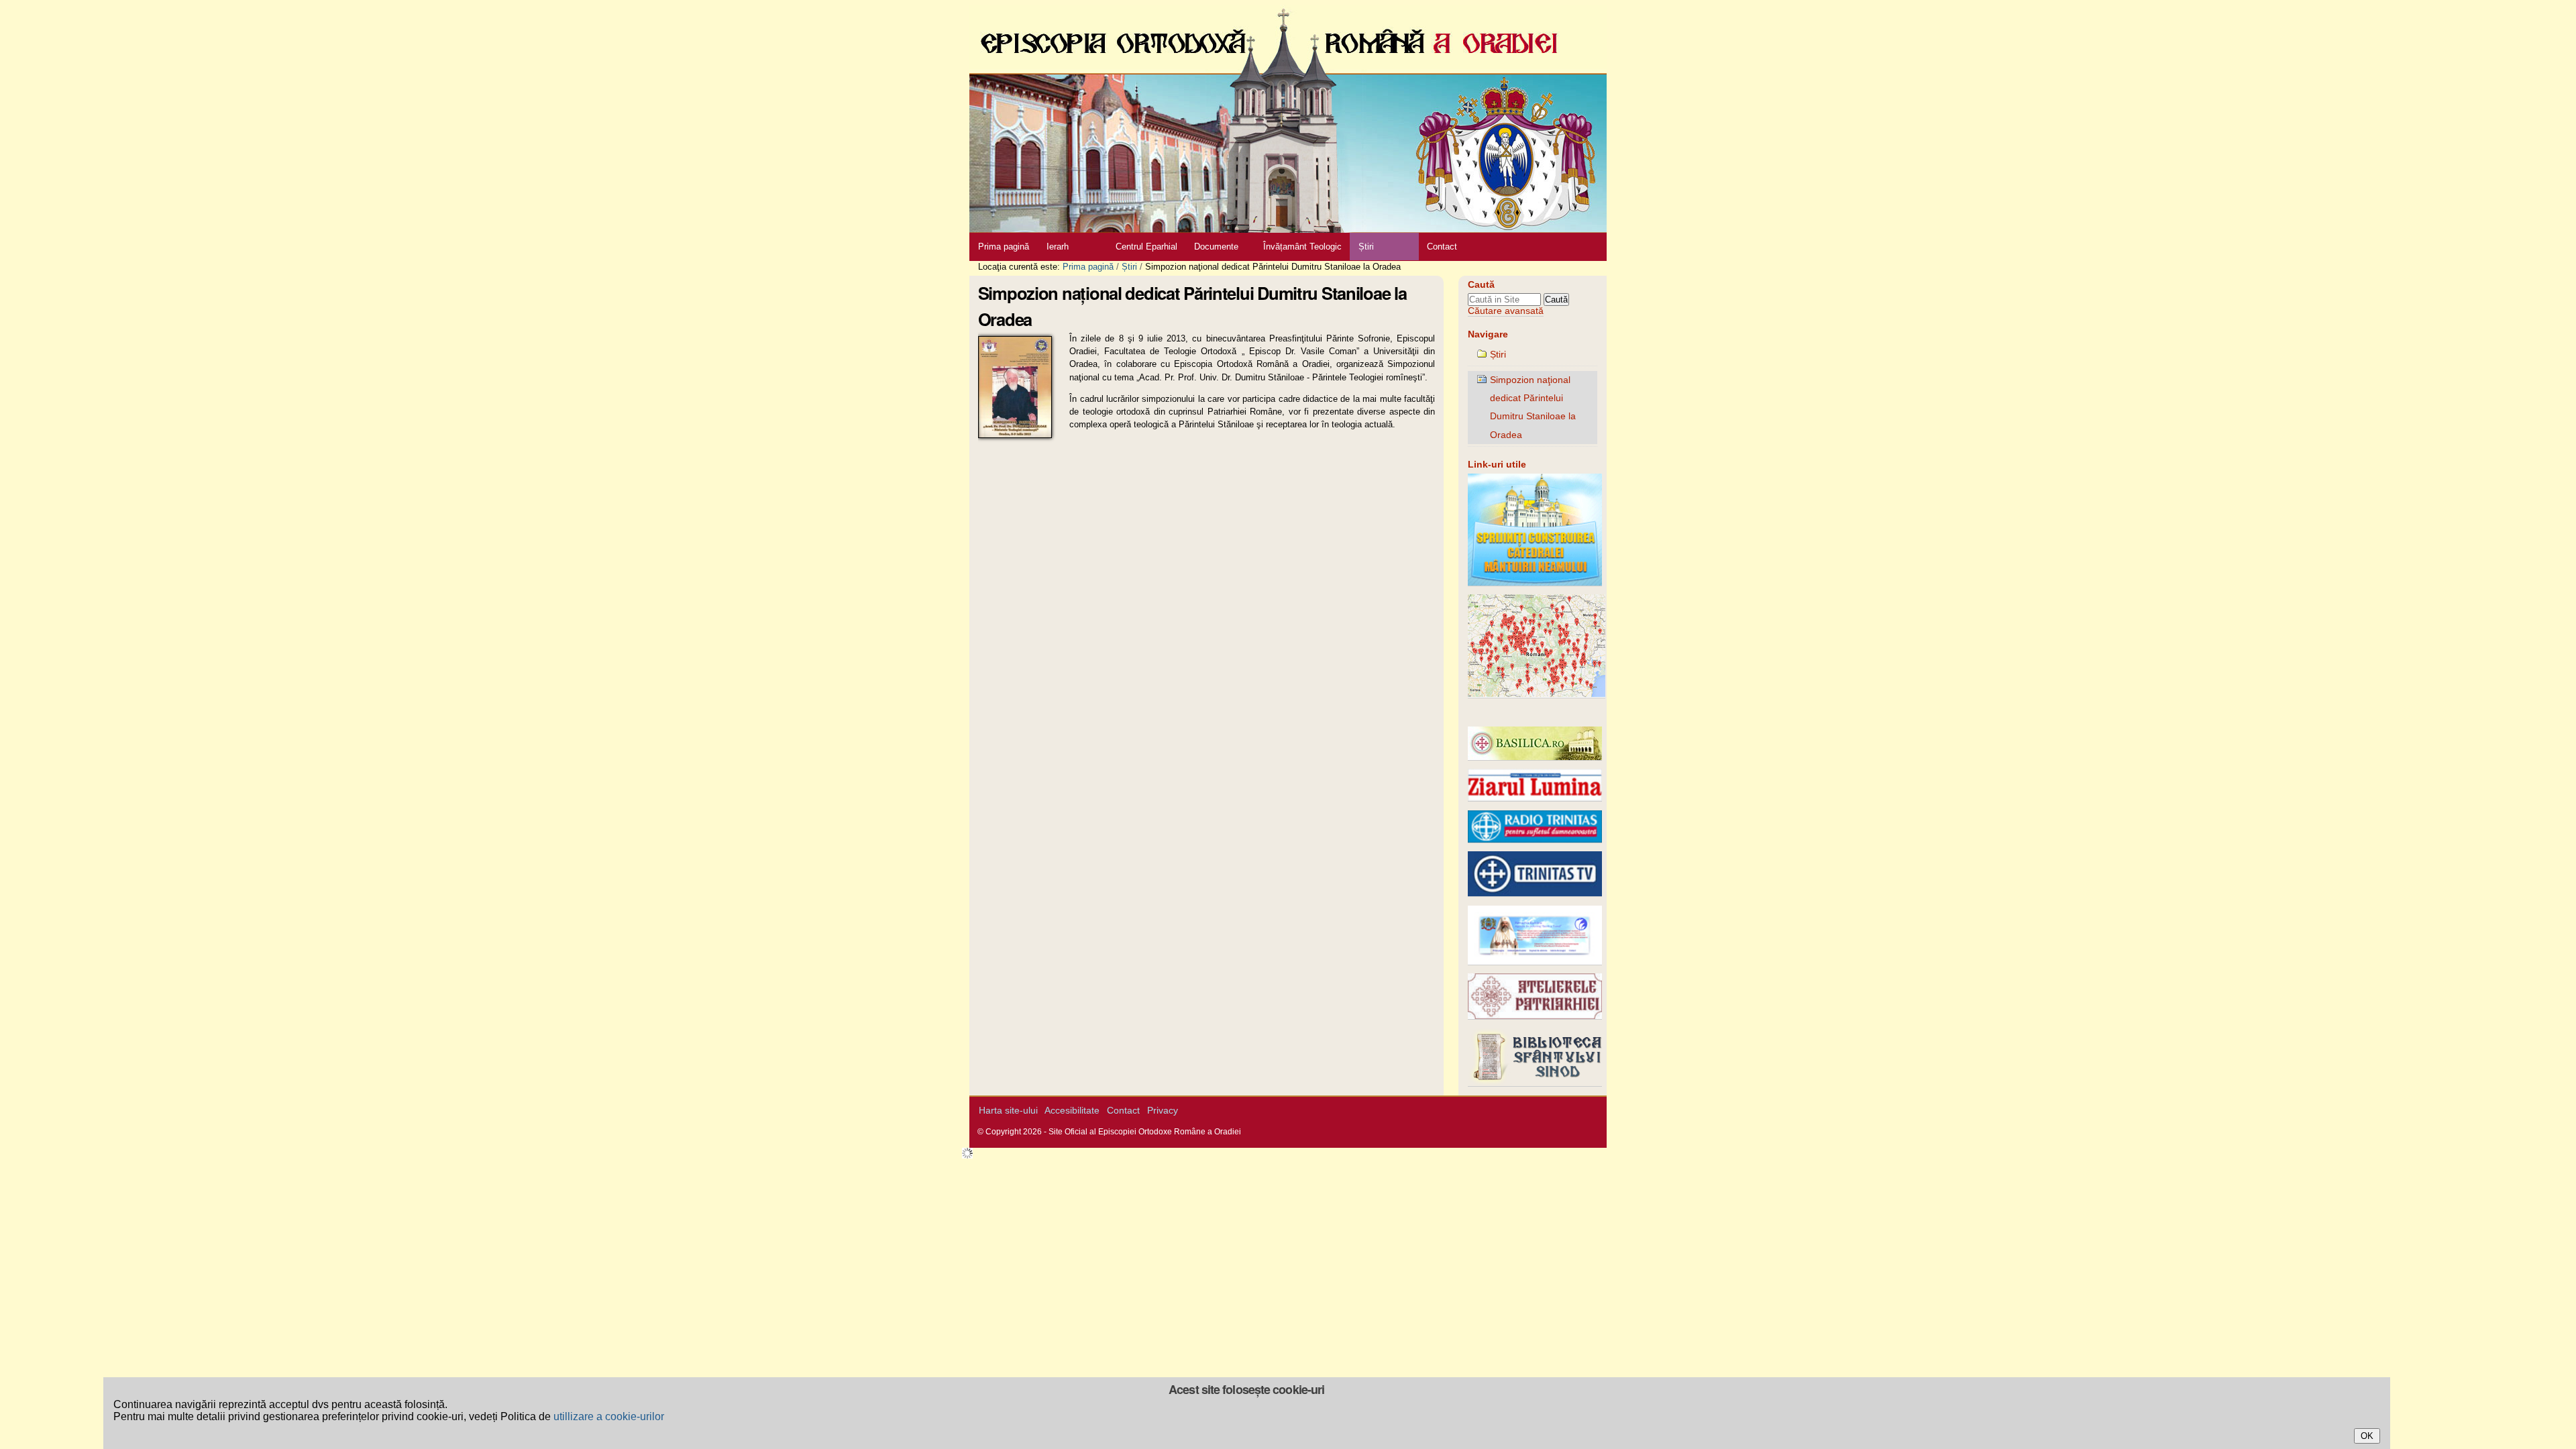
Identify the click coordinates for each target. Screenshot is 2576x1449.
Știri (1366, 247)
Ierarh (1058, 247)
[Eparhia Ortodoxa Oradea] (1288, 116)
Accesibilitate (1072, 1111)
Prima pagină (1004, 247)
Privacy (1163, 1111)
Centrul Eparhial (1146, 247)
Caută (1481, 285)
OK (2367, 1436)
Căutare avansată (1506, 311)
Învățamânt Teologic (1302, 247)
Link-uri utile (1497, 465)
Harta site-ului (1008, 1111)
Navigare (1488, 334)
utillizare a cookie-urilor (609, 1416)
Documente (1216, 247)
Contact (1442, 247)
